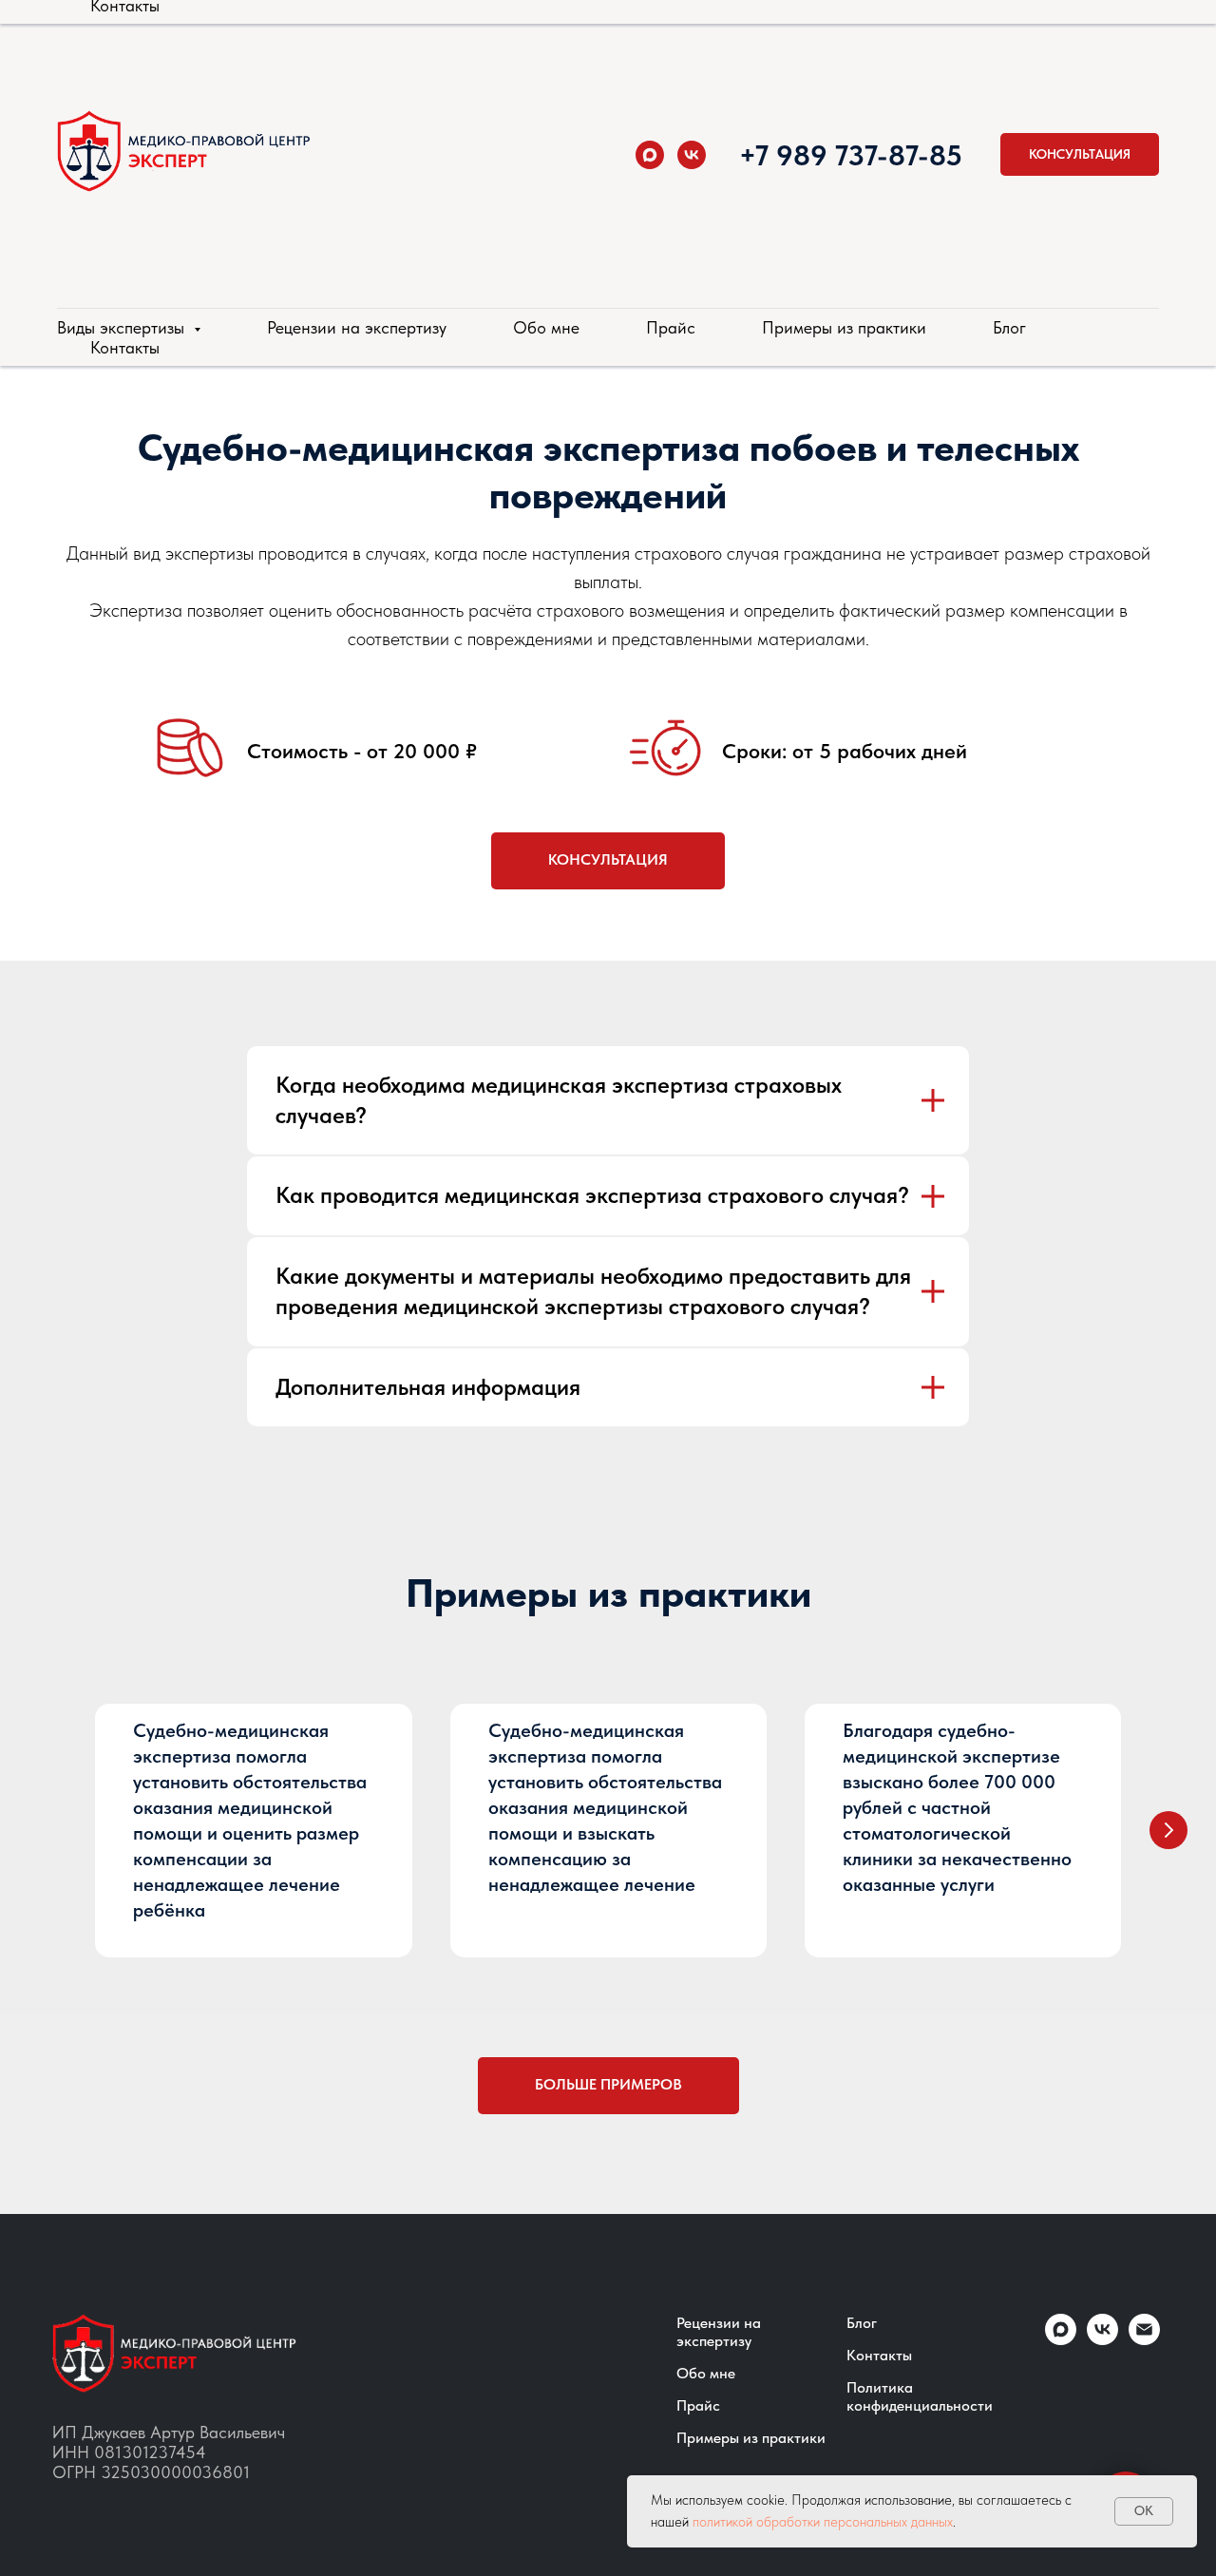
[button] (1080, 154)
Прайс (671, 327)
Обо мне (546, 327)
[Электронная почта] (1144, 2340)
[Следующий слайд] (1168, 1830)
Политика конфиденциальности (920, 2396)
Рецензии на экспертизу (357, 327)
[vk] (692, 155)
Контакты (125, 347)
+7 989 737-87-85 (851, 155)
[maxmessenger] (650, 155)
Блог (1009, 327)
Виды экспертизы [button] (123, 327)
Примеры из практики (844, 327)
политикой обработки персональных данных (823, 2522)
